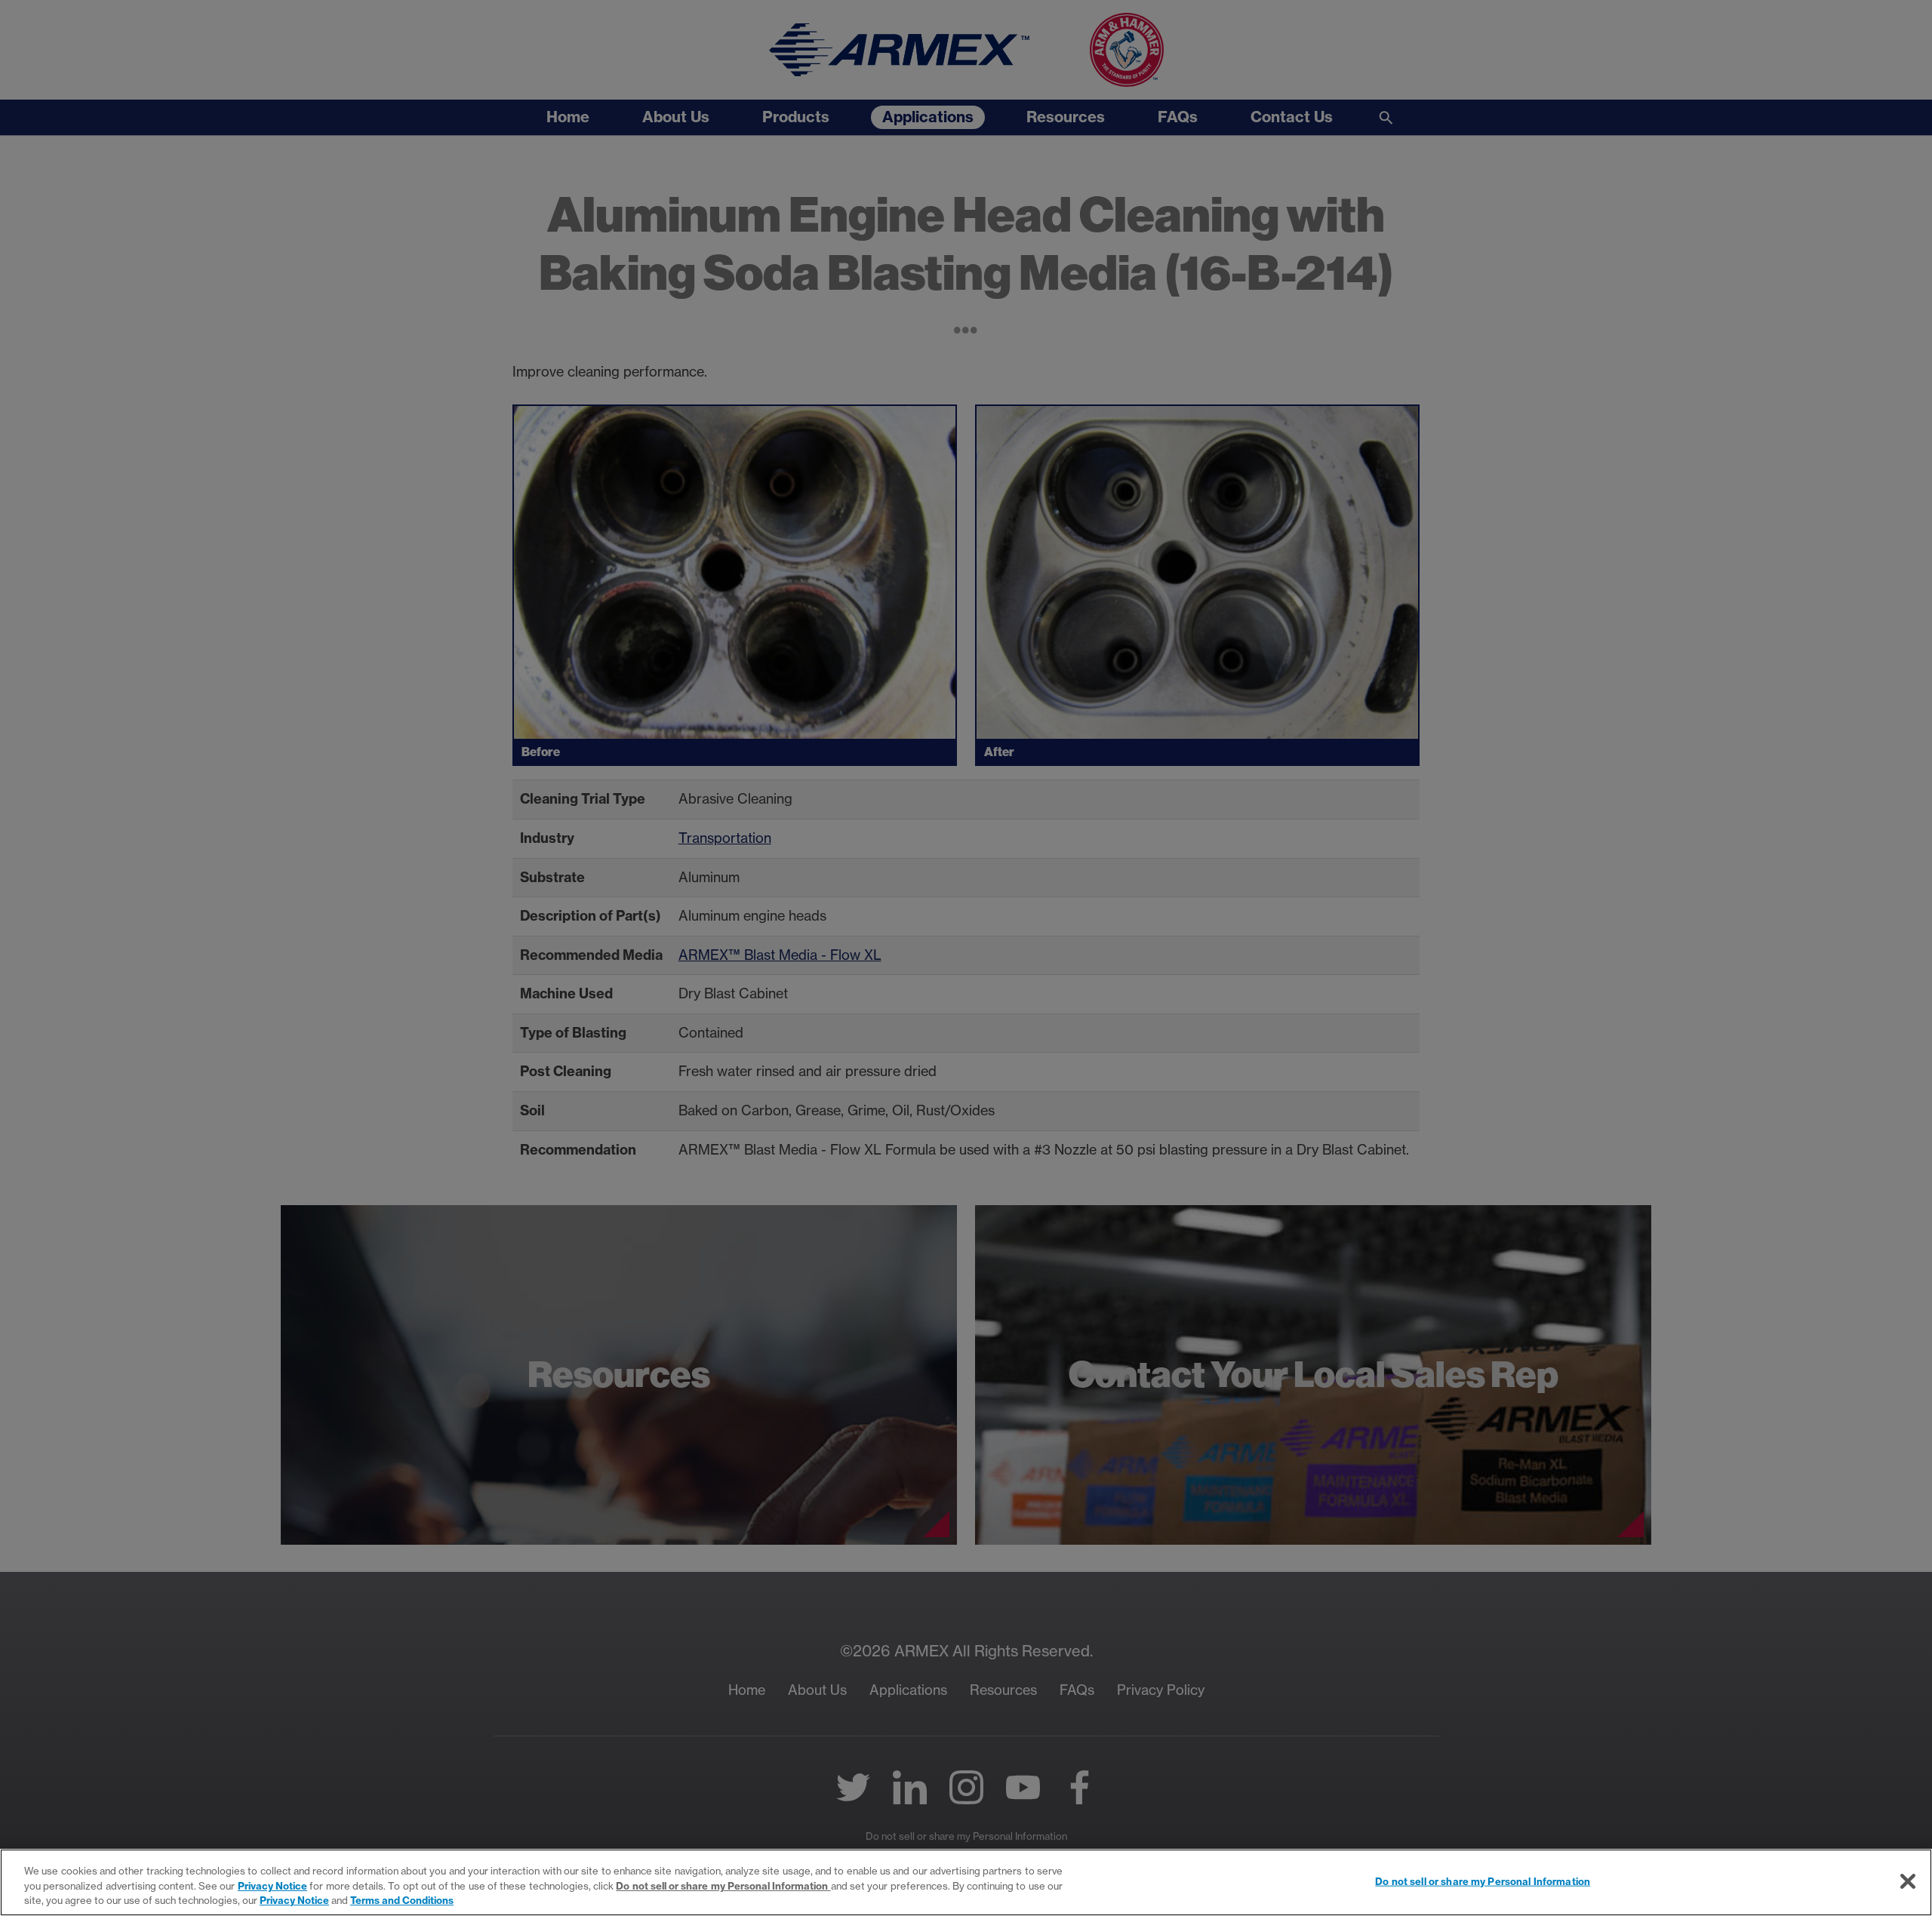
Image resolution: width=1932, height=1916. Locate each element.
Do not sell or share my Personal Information (1483, 1881)
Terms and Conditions (402, 1900)
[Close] (1908, 1881)
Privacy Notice (272, 1886)
